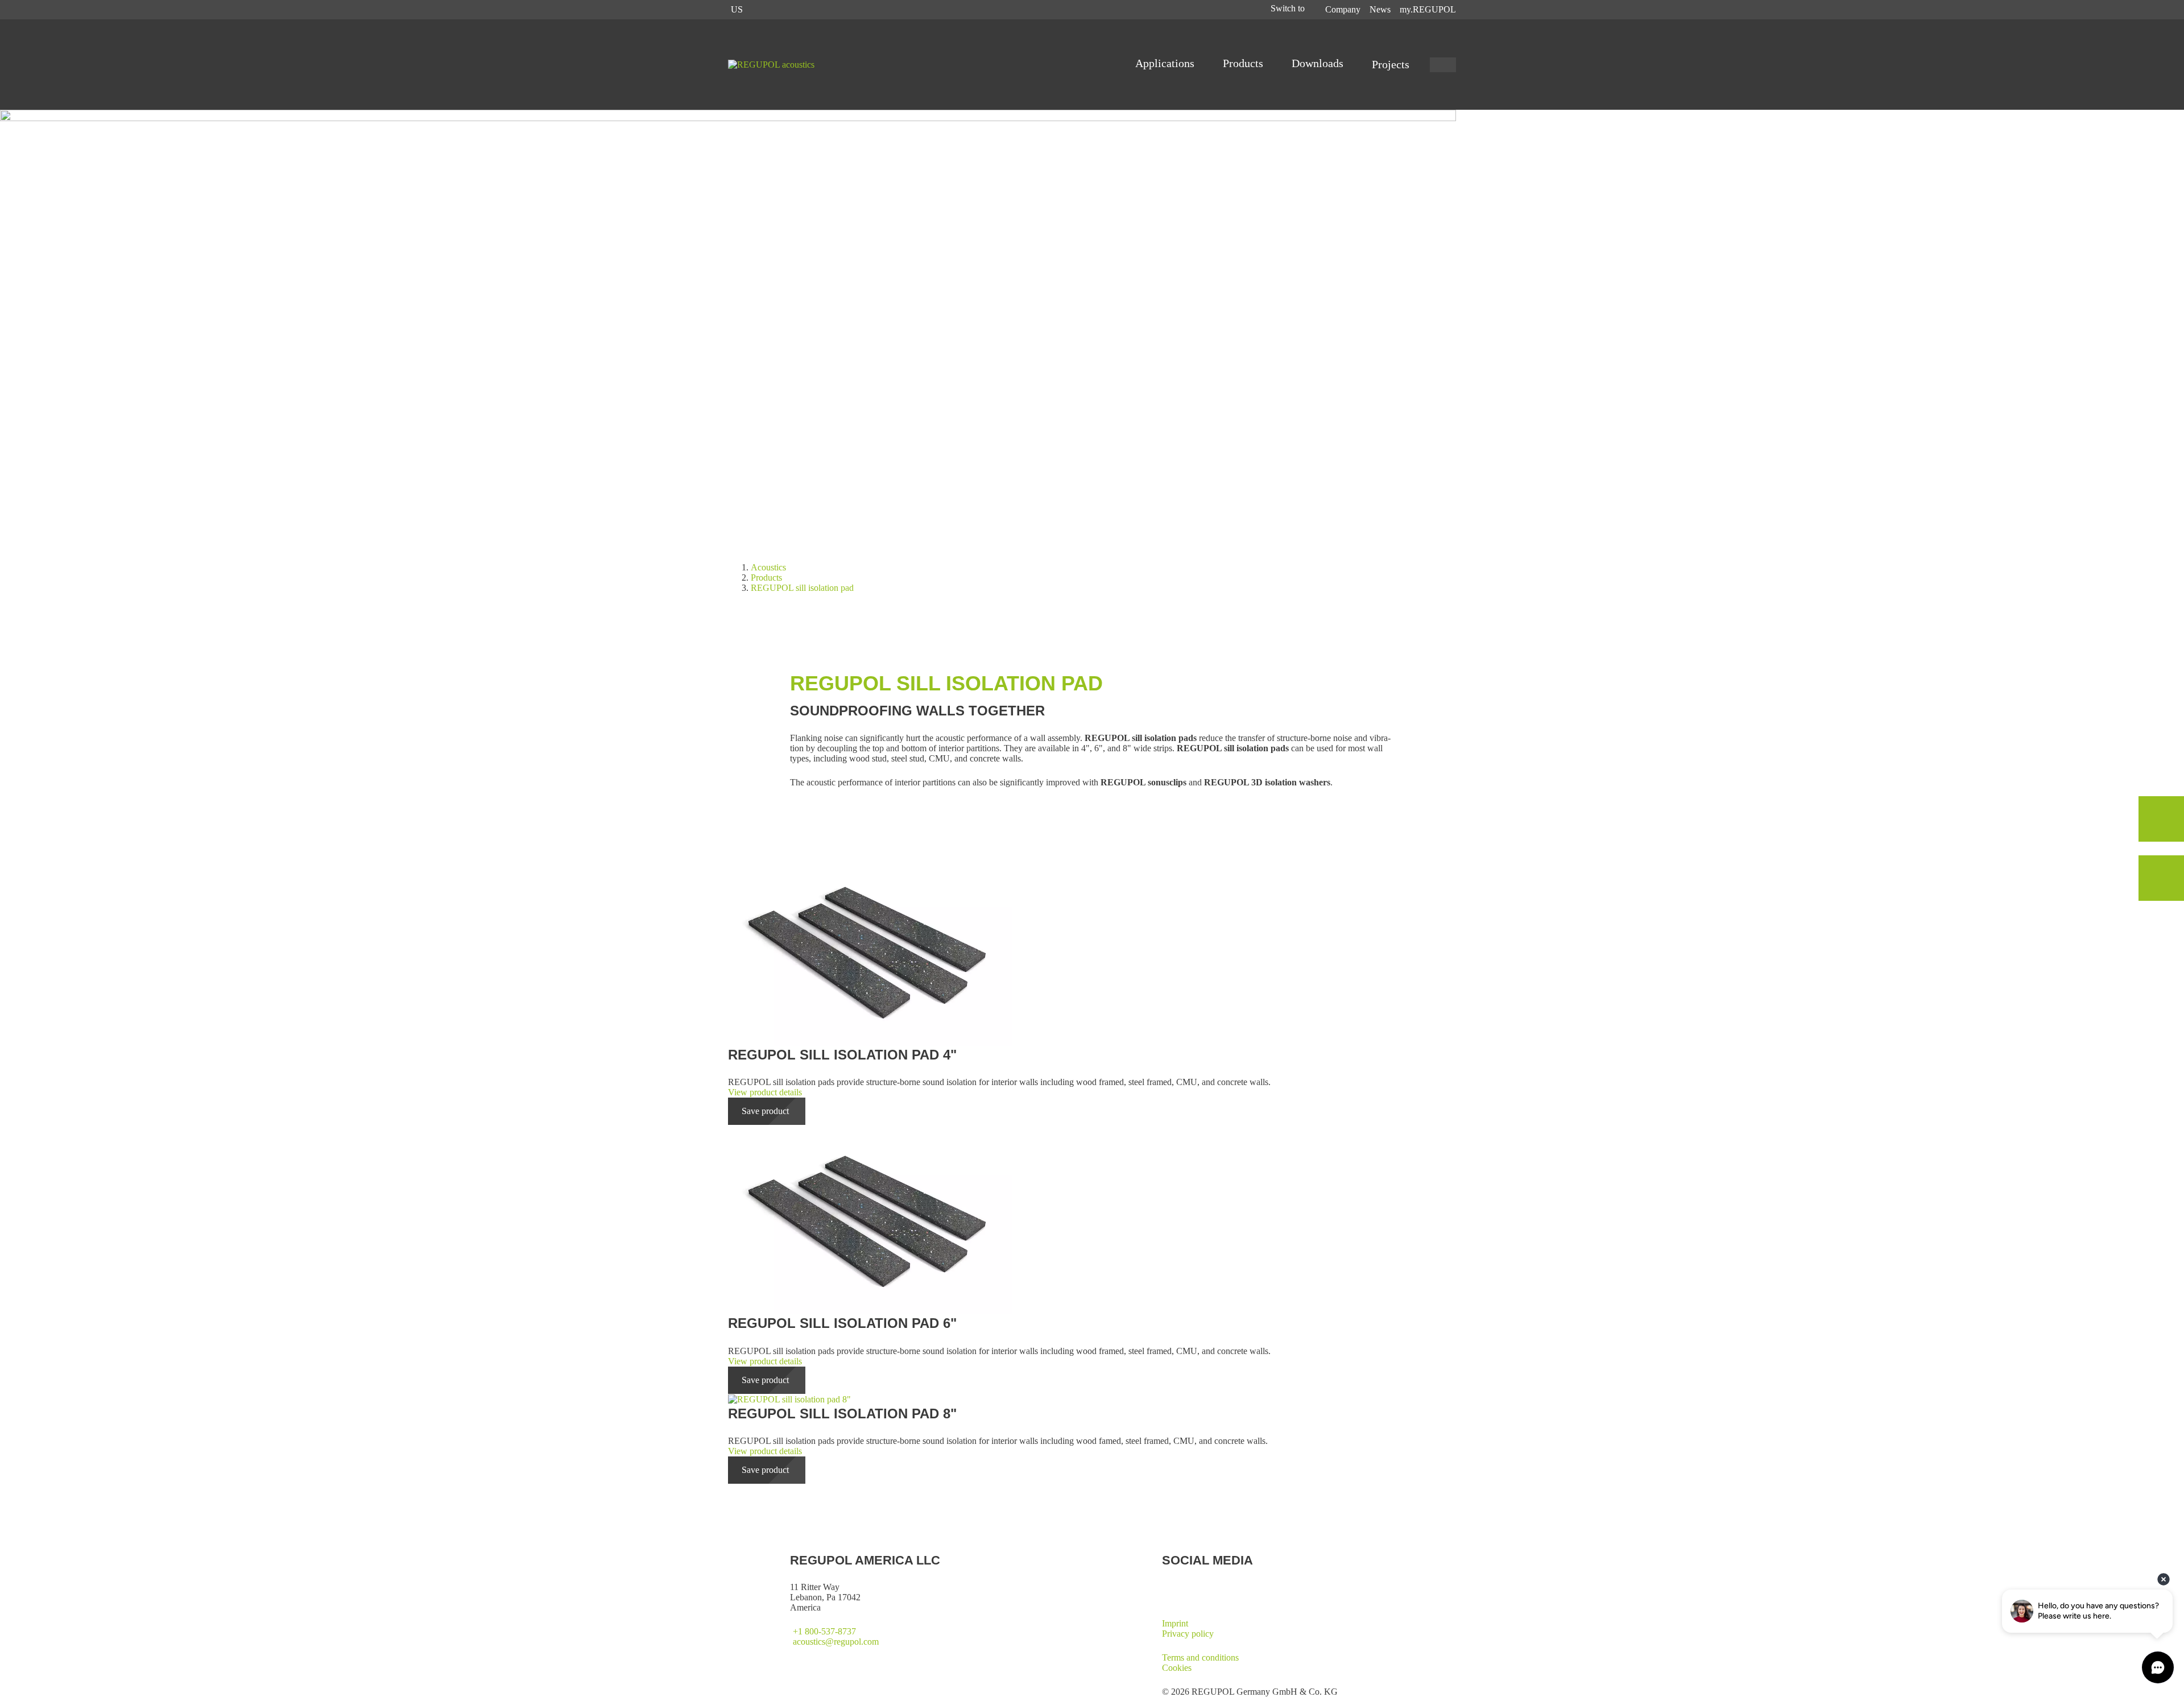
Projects (1391, 64)
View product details (765, 1092)
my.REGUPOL (1428, 9)
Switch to (1289, 8)
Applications (1166, 63)
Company (1343, 9)
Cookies (1177, 1668)
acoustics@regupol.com (836, 1642)
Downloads (1319, 63)
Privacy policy (1188, 1634)
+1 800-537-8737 (824, 1631)
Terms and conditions (1200, 1657)
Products (1244, 63)
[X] (1167, 1587)
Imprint (1175, 1623)
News (1380, 9)
